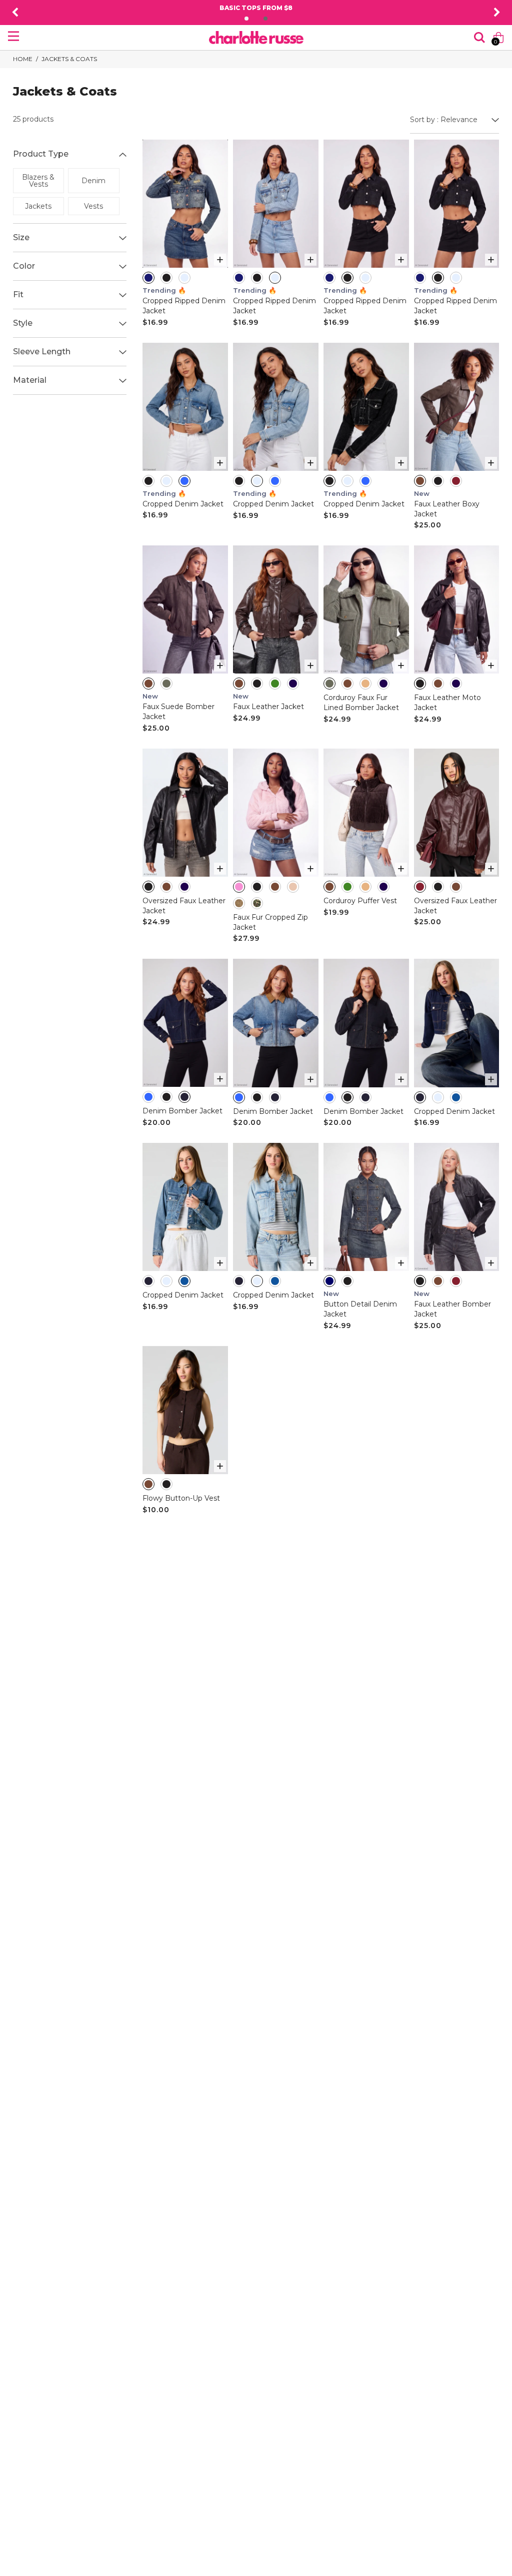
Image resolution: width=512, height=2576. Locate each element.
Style (23, 323)
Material (30, 380)
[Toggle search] (479, 38)
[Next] (497, 13)
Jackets (38, 206)
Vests (93, 206)
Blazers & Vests (38, 181)
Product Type (41, 154)
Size (21, 237)
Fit (18, 294)
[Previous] (15, 13)
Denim (93, 181)
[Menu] (13, 36)
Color (24, 266)
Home (23, 59)
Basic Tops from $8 (256, 8)
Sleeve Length (42, 352)
